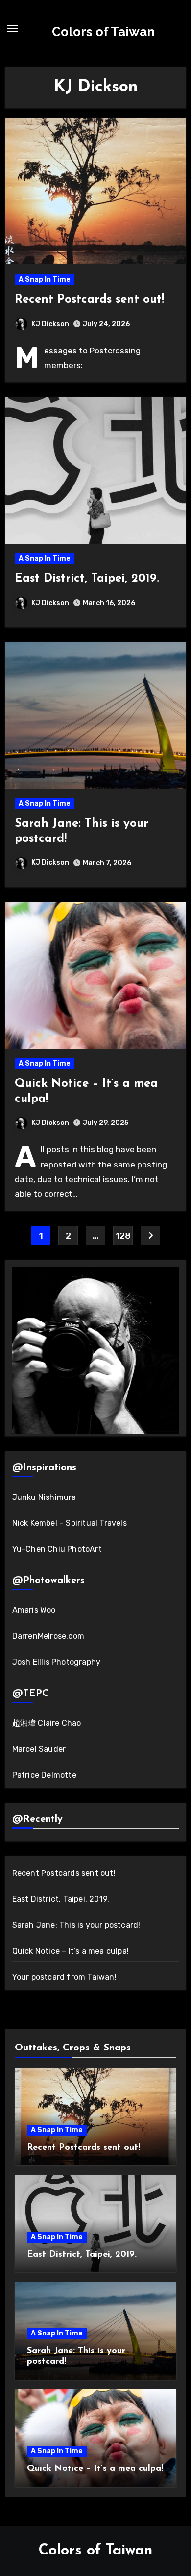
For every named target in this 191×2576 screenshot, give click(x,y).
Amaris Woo (34, 1610)
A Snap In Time (45, 279)
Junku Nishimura (44, 1497)
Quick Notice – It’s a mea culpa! (71, 1951)
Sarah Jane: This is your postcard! (76, 1925)
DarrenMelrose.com (48, 1636)
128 (123, 1236)
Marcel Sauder (39, 1749)
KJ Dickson (50, 324)
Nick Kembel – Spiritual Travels (70, 1523)
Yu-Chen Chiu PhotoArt (57, 1549)
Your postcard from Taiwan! (64, 1977)
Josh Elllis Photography (57, 1662)
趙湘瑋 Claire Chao (47, 1723)
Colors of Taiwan (103, 32)
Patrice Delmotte (44, 1775)
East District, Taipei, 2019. (87, 579)
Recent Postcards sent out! (89, 300)
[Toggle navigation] (13, 29)
